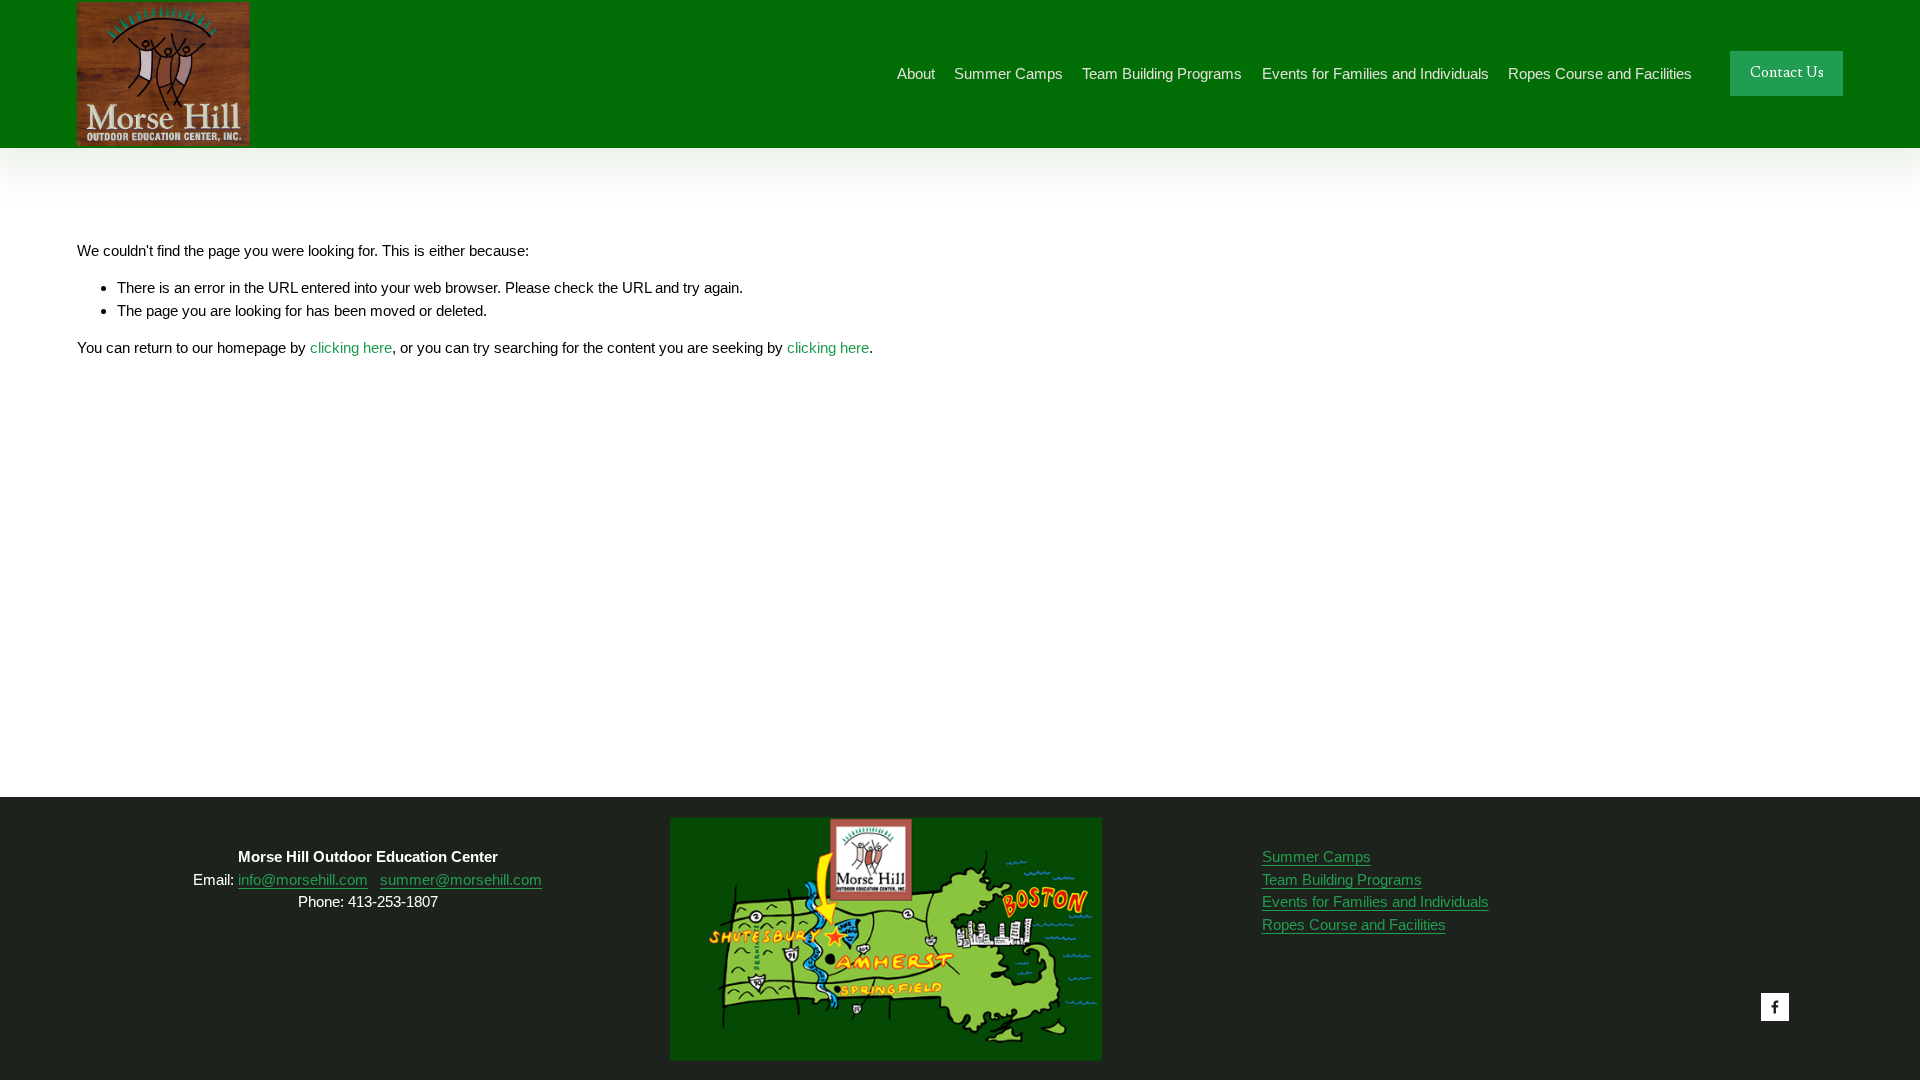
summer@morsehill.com (461, 879)
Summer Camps (1316, 856)
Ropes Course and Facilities (1354, 924)
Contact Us (1787, 73)
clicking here (351, 347)
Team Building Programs (1342, 879)
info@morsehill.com (303, 879)
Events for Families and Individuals (1375, 901)
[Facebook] (1775, 1007)
